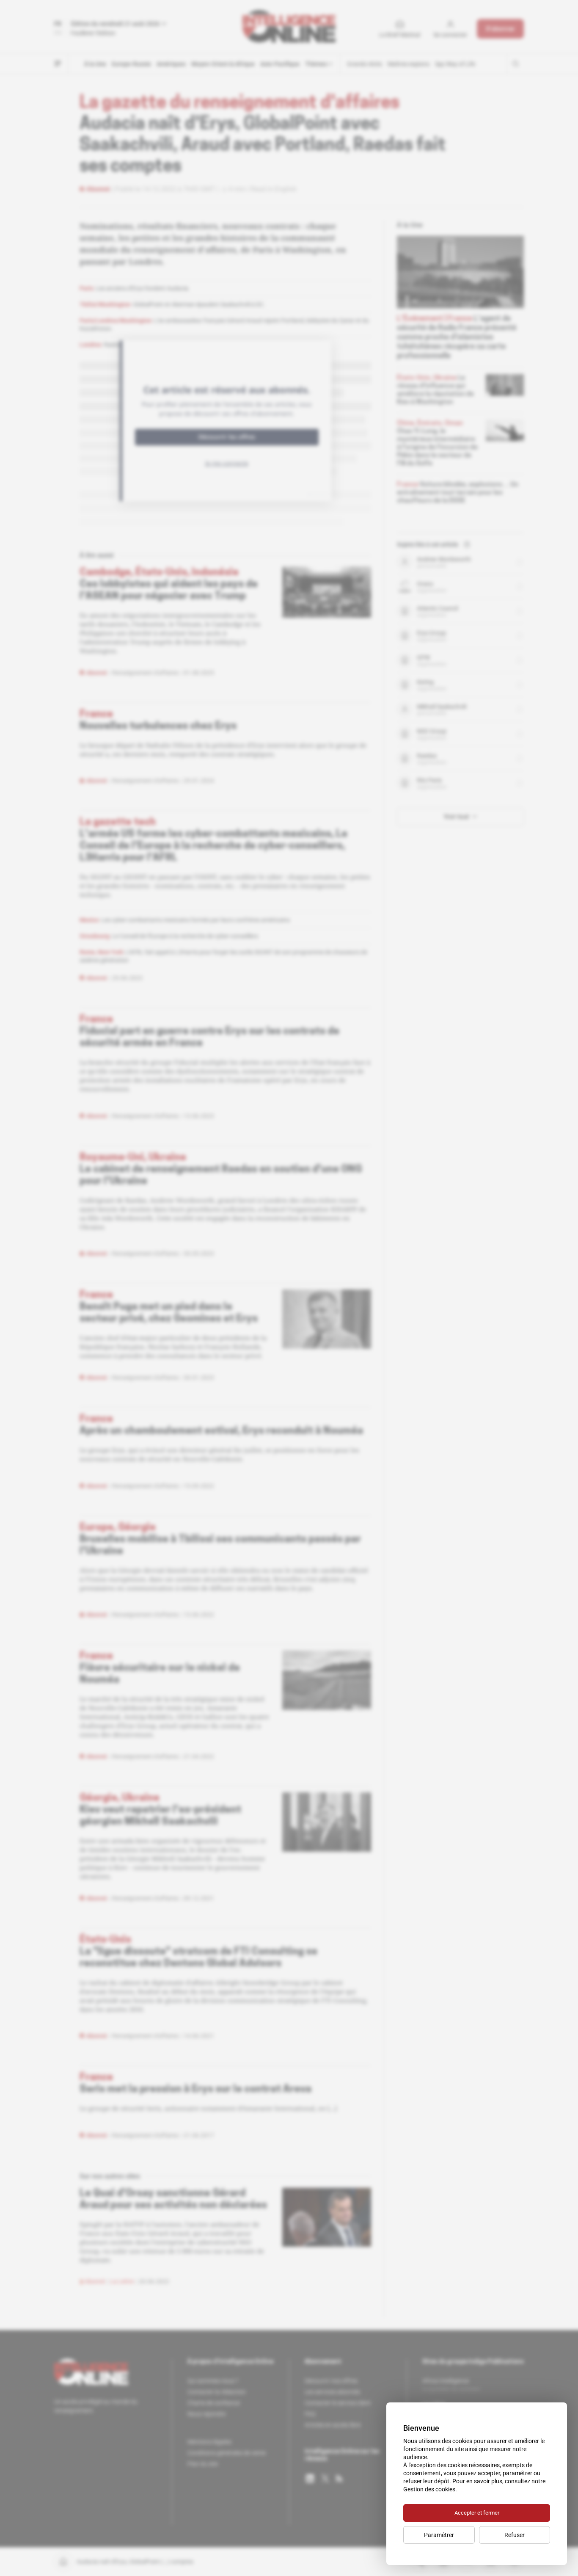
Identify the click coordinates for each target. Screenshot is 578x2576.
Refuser (515, 2535)
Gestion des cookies (429, 2489)
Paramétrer (439, 2535)
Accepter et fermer (477, 2513)
